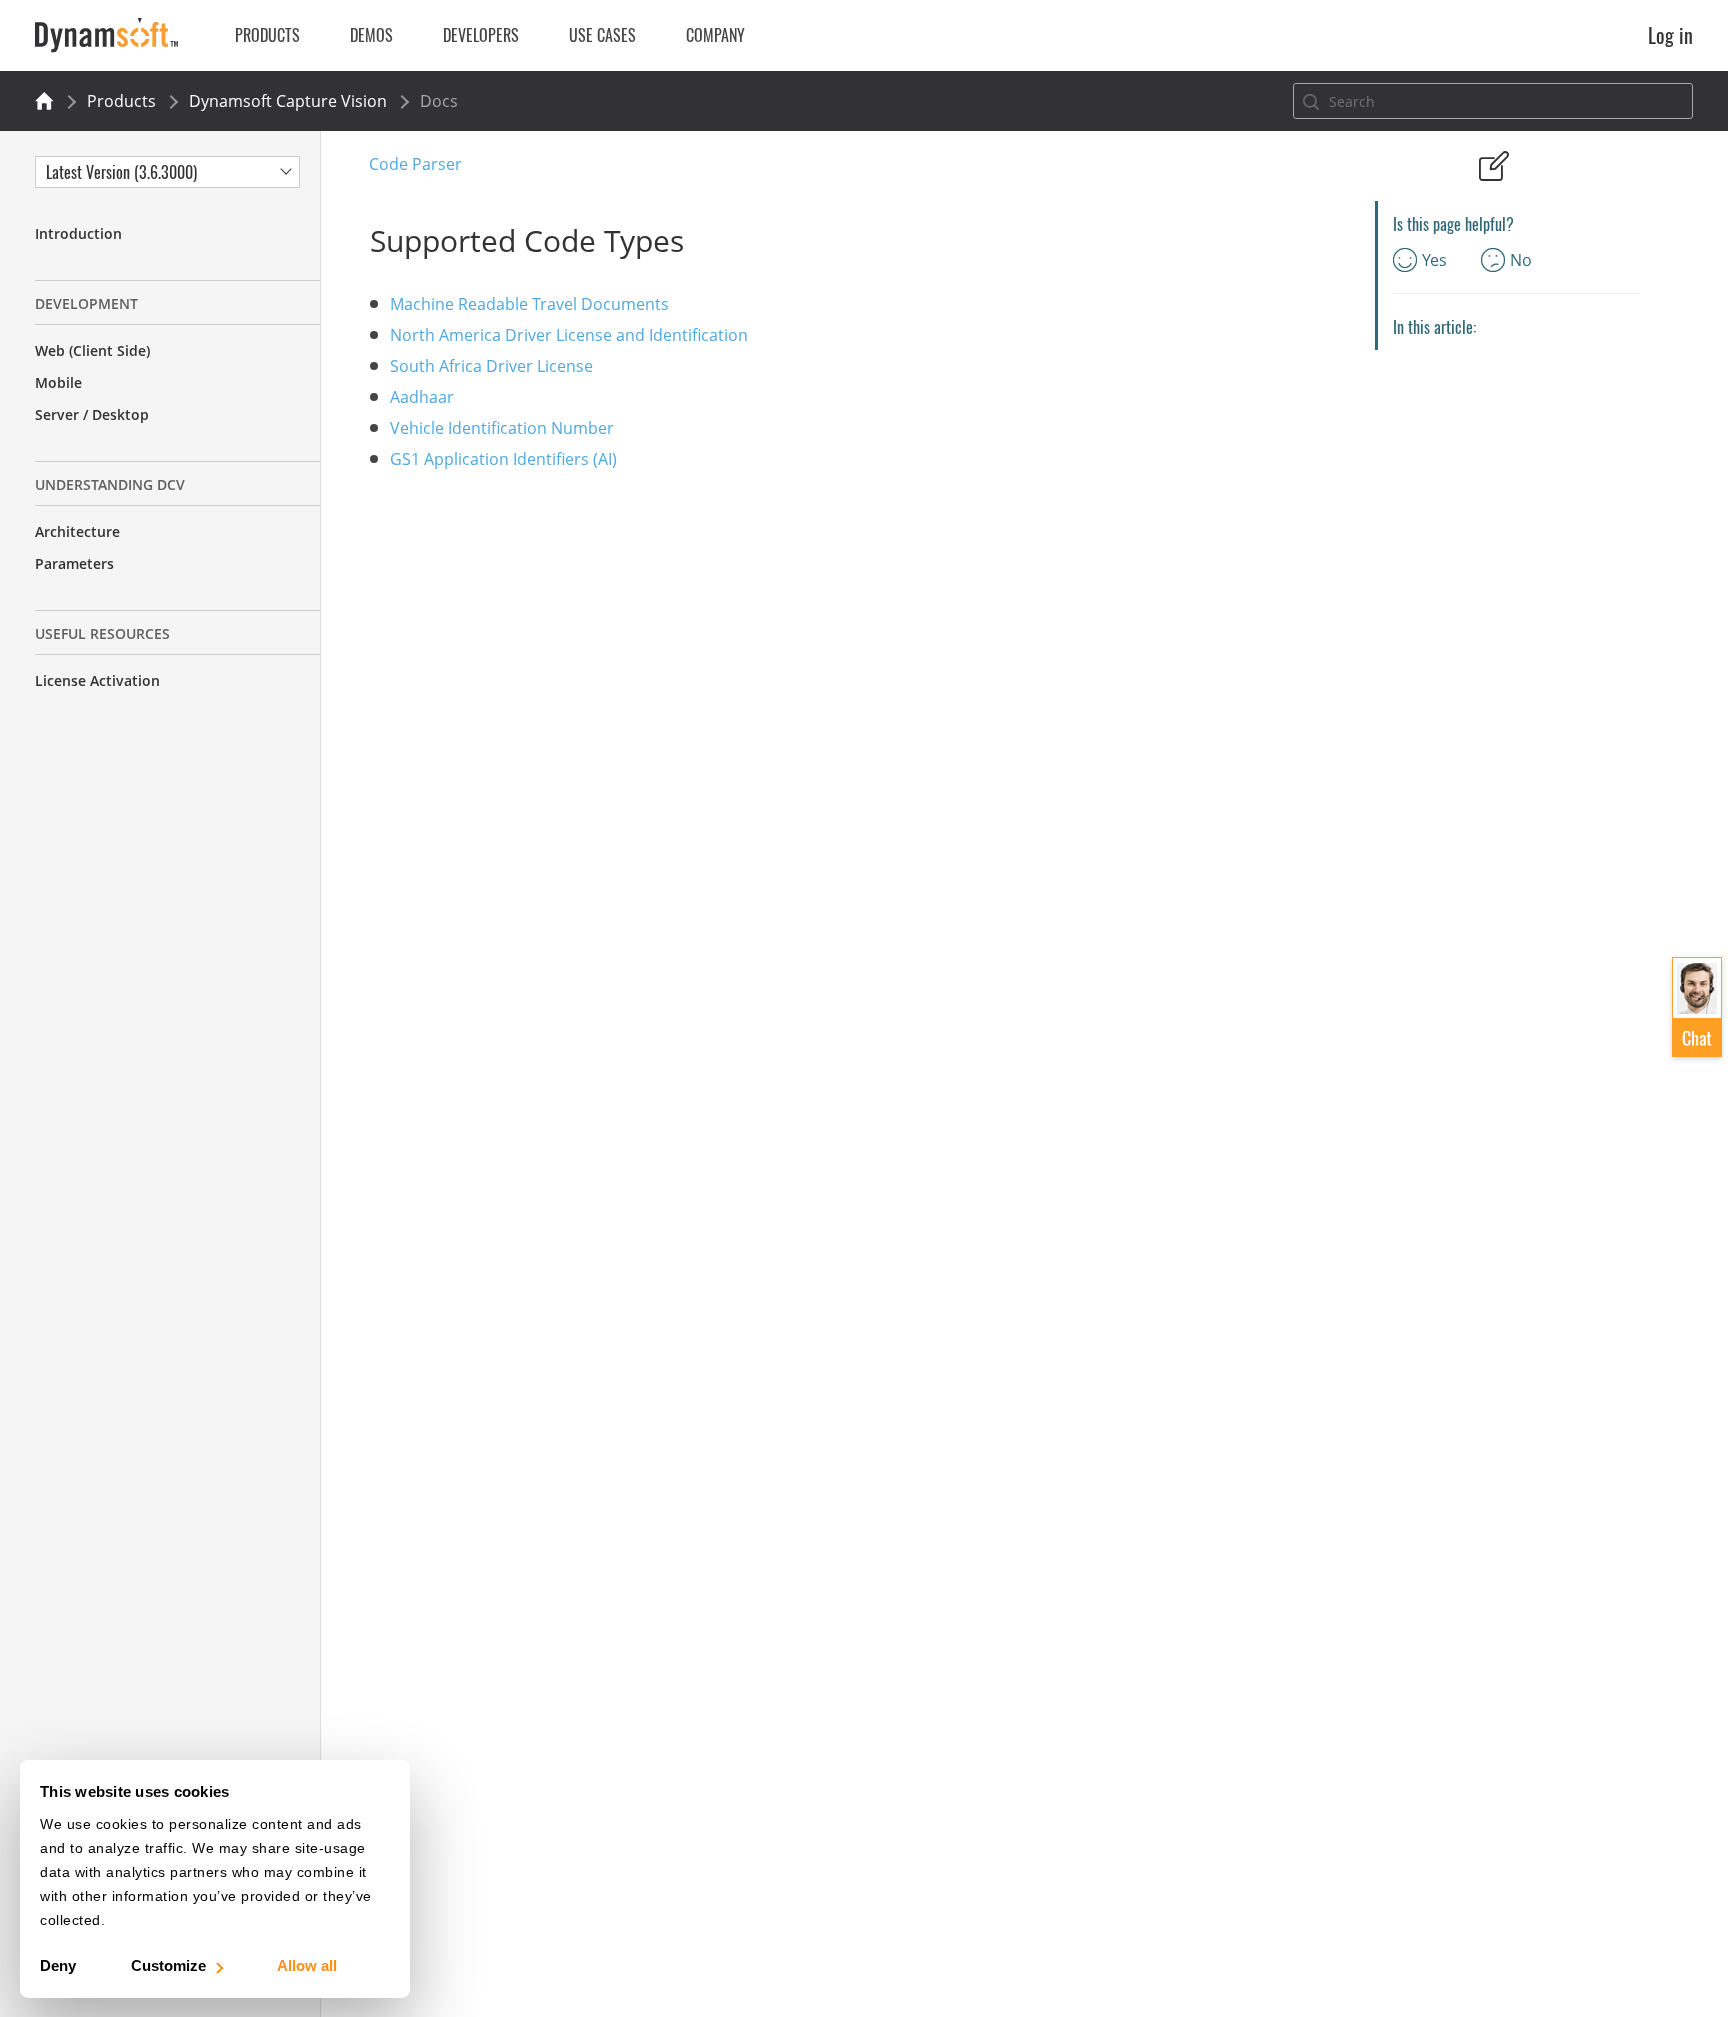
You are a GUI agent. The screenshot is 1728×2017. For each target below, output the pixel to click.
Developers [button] (481, 35)
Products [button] (267, 35)
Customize (168, 1965)
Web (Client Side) (92, 350)
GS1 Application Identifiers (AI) (503, 459)
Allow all (307, 1965)
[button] (1697, 1007)
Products (121, 101)
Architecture (77, 531)
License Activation (97, 680)
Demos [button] (371, 35)
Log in (1670, 35)
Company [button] (715, 35)
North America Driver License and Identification (569, 335)
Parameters (74, 563)
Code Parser (415, 164)
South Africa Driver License (491, 366)
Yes (1434, 260)
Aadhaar (422, 397)
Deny (58, 1965)
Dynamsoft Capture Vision (288, 101)
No (1521, 260)
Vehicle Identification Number (502, 428)
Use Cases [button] (602, 35)
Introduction (78, 233)
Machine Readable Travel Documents (529, 304)
